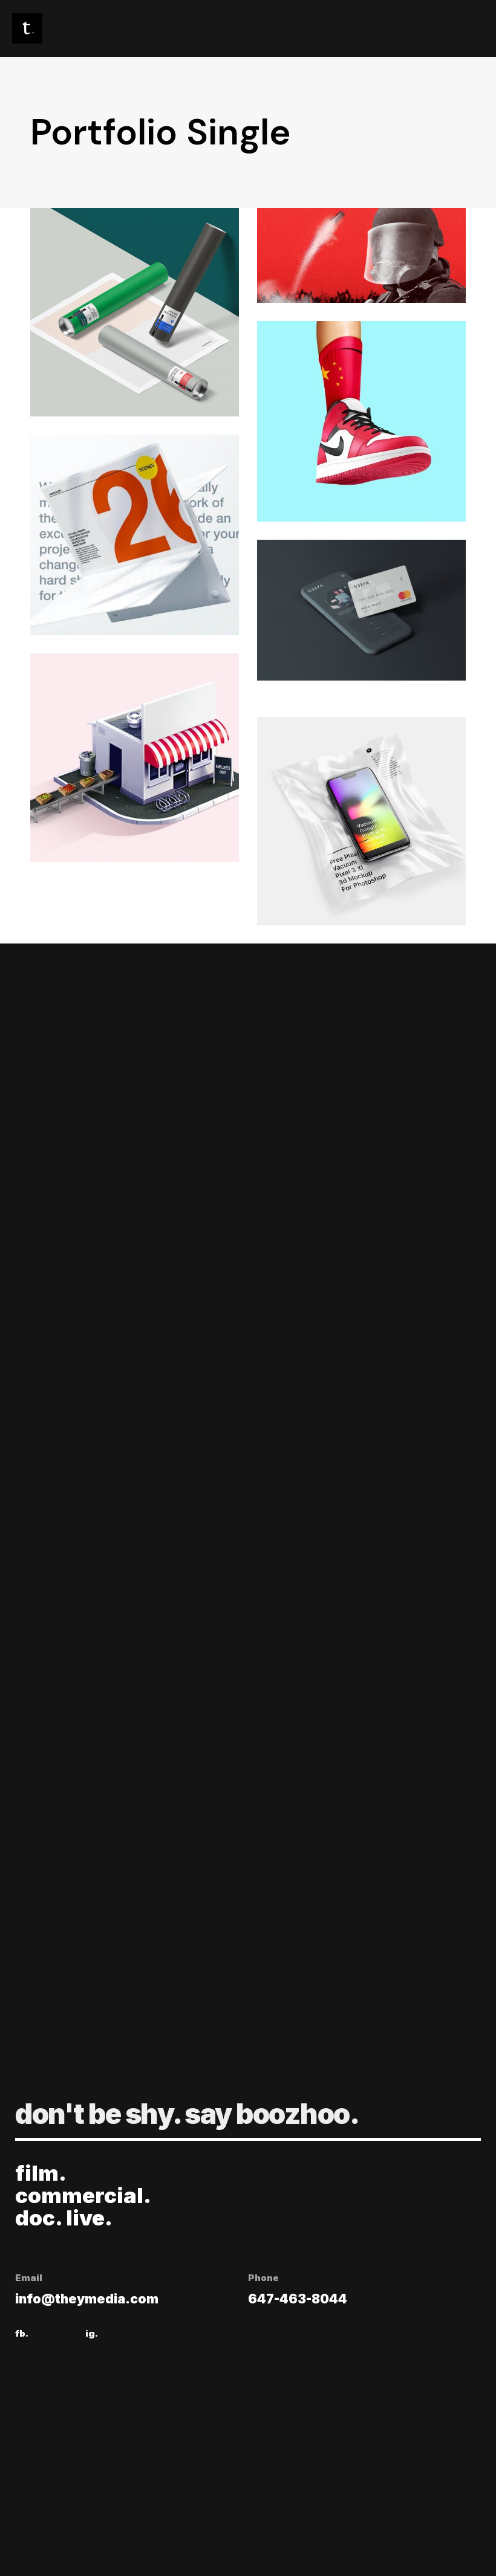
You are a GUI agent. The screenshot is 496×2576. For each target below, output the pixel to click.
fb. (22, 2333)
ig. (92, 2333)
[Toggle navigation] (405, 28)
